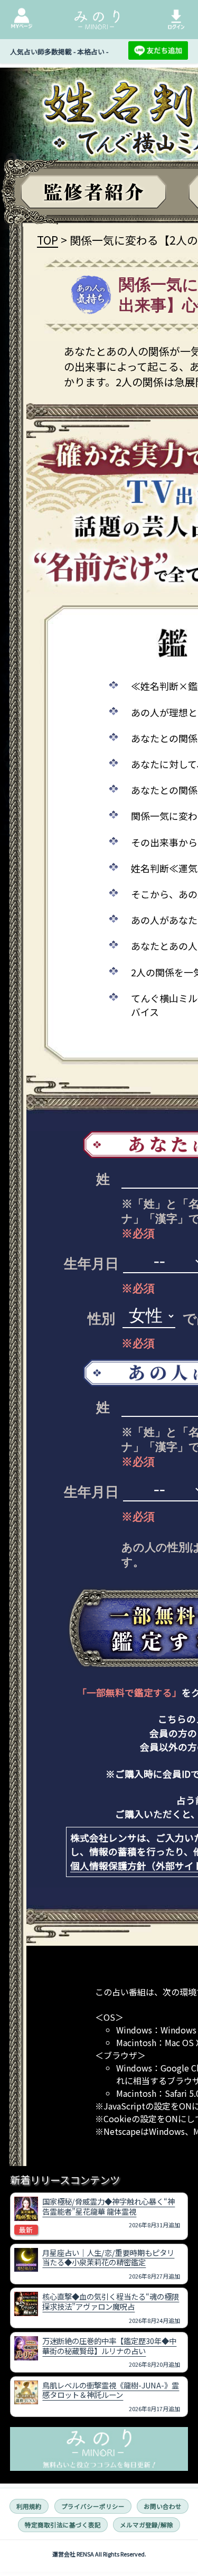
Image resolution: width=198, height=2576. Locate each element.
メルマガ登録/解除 (147, 2525)
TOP (48, 240)
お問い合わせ (163, 2506)
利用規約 (29, 2506)
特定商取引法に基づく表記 (63, 2525)
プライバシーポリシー (93, 2506)
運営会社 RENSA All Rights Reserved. (99, 2554)
